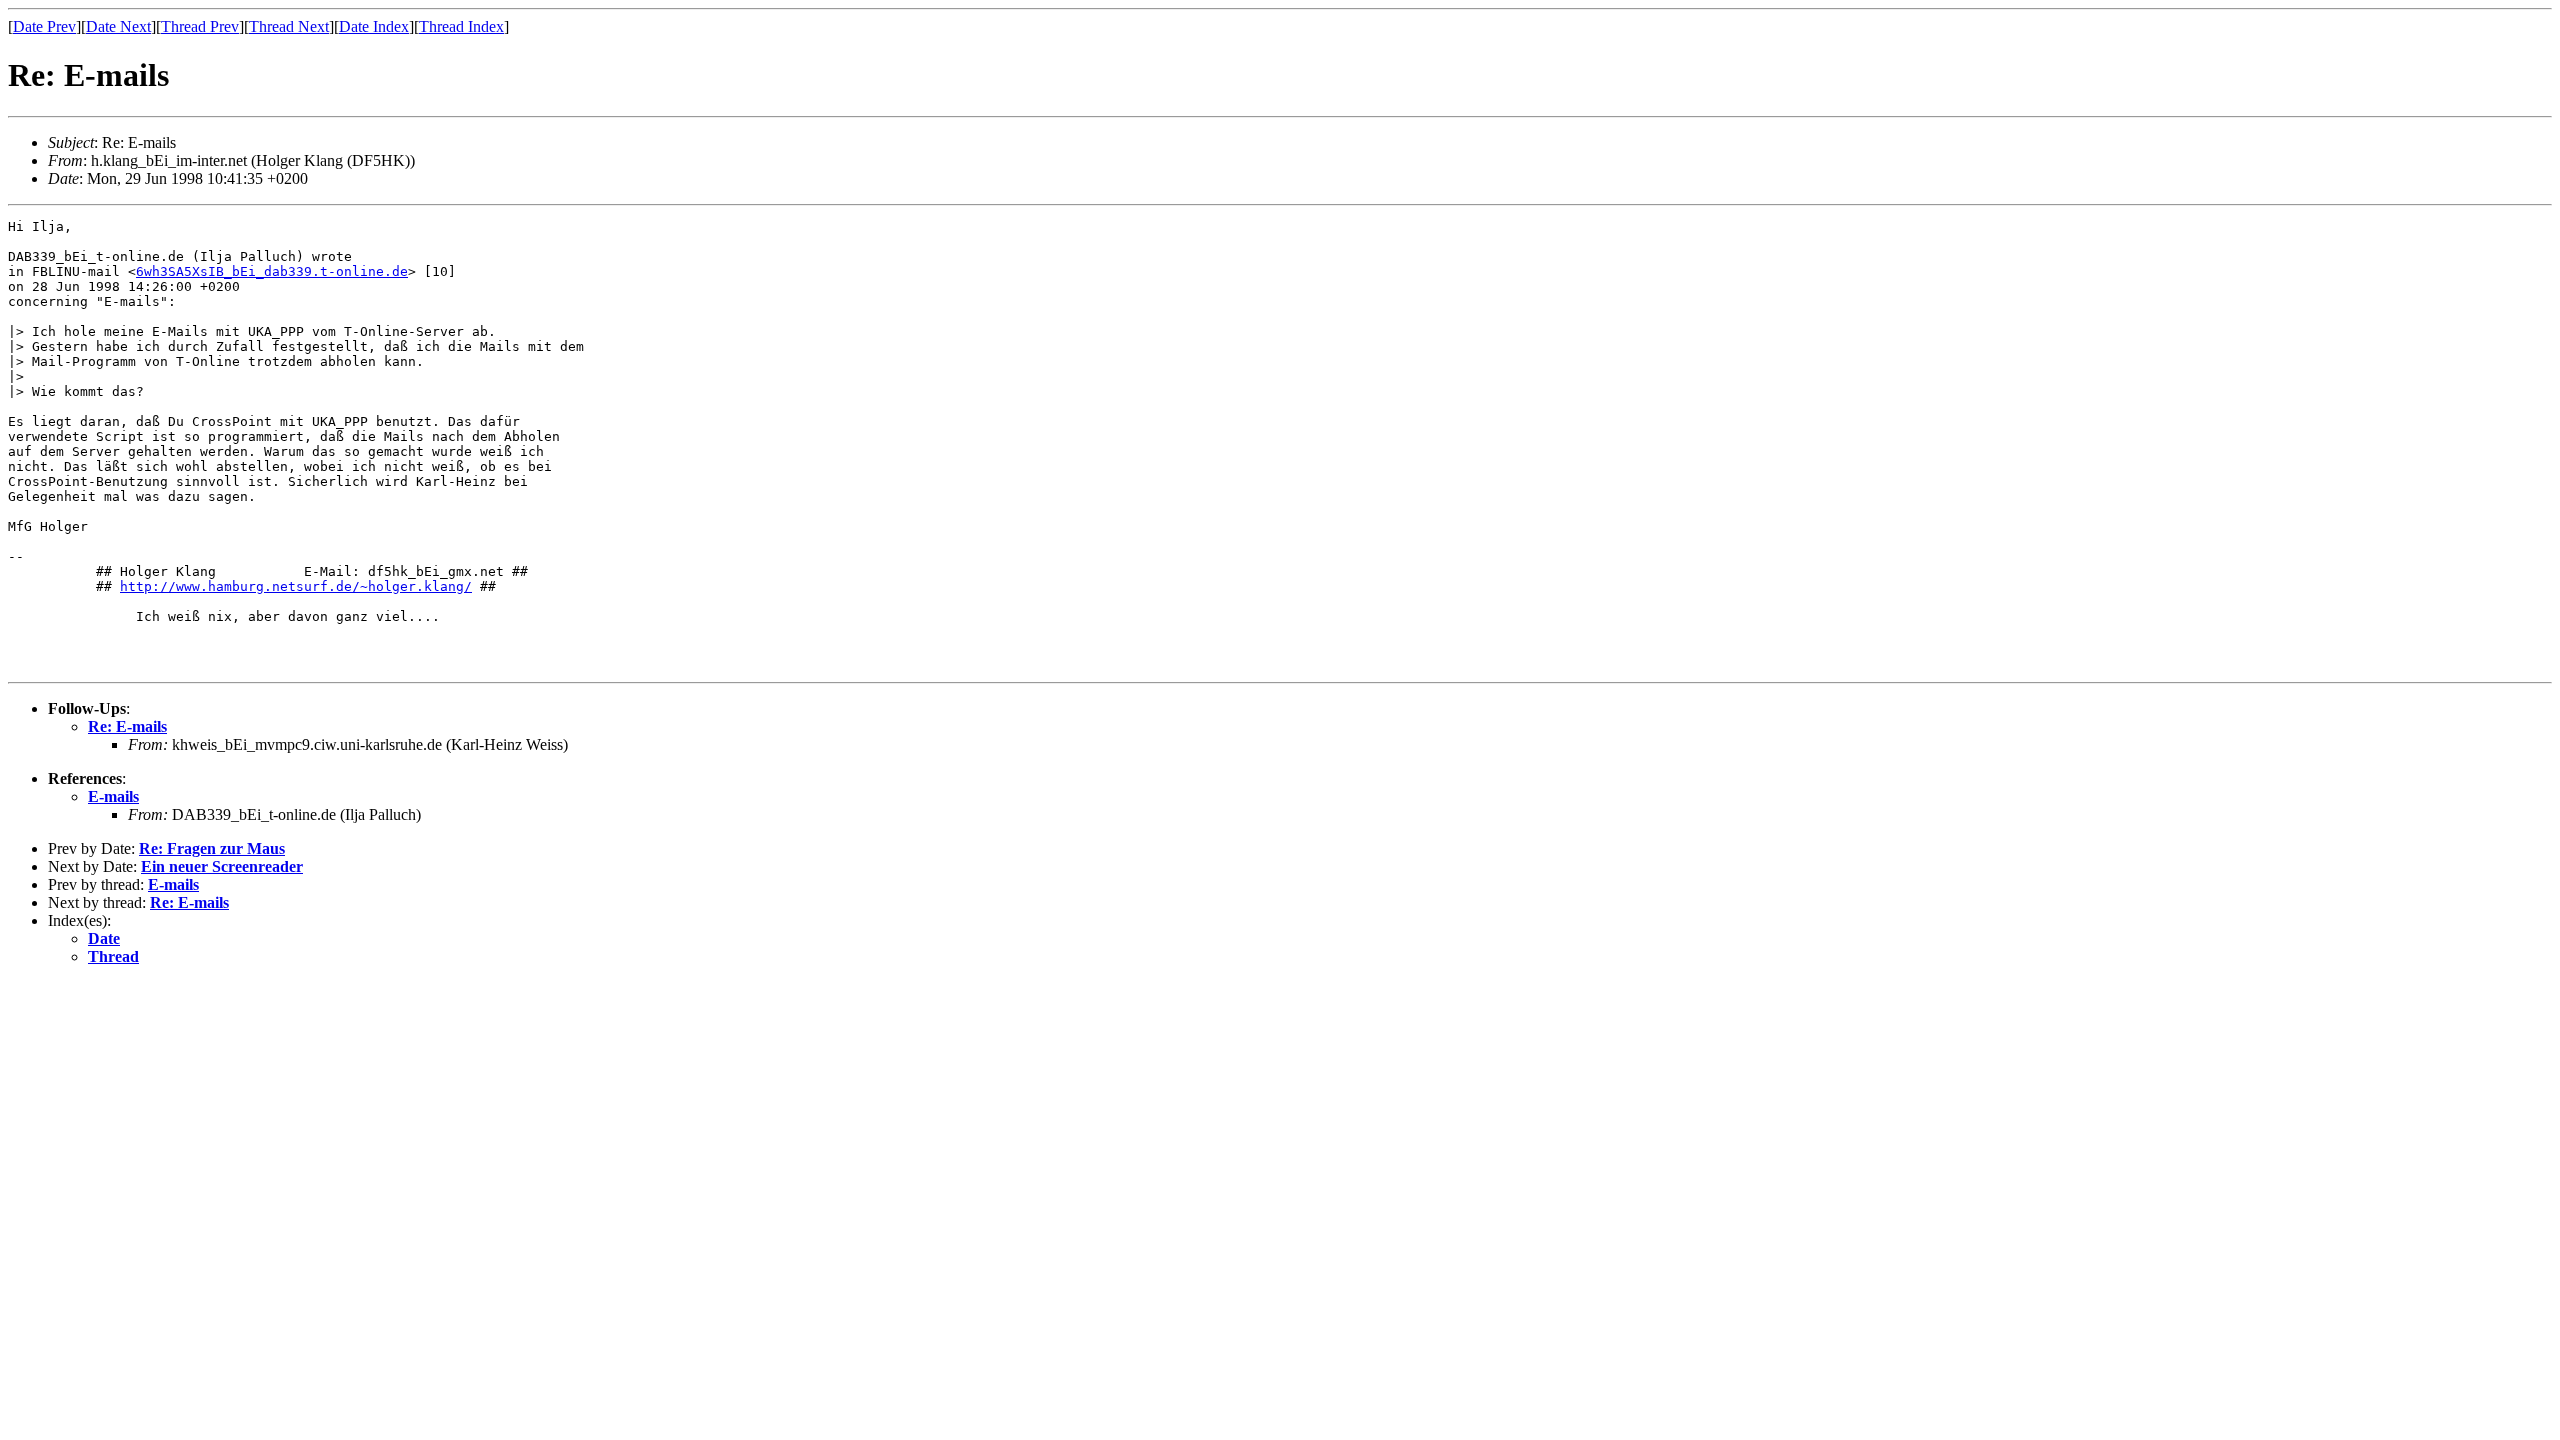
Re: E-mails (127, 726)
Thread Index (461, 26)
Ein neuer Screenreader (222, 866)
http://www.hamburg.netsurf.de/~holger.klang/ (296, 586)
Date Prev (44, 26)
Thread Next (289, 26)
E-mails (113, 796)
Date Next (118, 26)
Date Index (374, 26)
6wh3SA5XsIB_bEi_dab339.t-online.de (272, 271)
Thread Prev (200, 26)
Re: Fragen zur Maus (212, 848)
